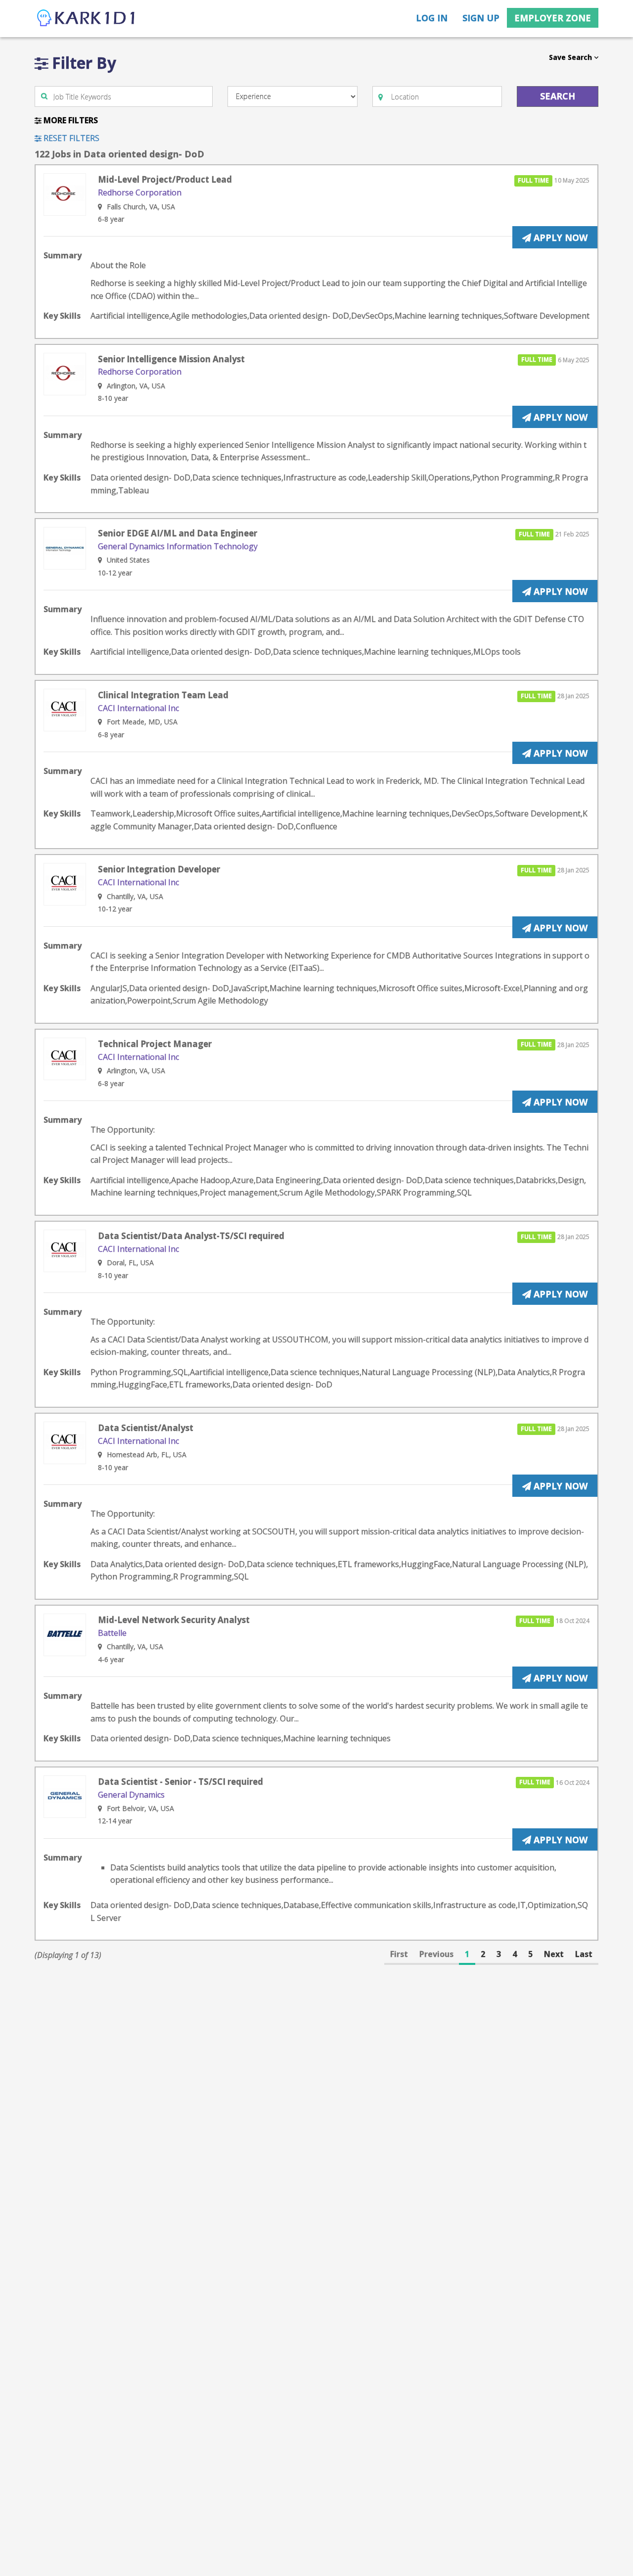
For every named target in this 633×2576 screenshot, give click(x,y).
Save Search (571, 57)
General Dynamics (131, 1795)
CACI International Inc (138, 708)
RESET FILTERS (70, 138)
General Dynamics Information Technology (178, 546)
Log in (432, 18)
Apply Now (559, 238)
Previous (436, 1954)
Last (584, 1954)
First (399, 1954)
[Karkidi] (87, 19)
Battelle (112, 1633)
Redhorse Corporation (140, 192)
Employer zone (553, 18)
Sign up (481, 18)
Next (554, 1954)
